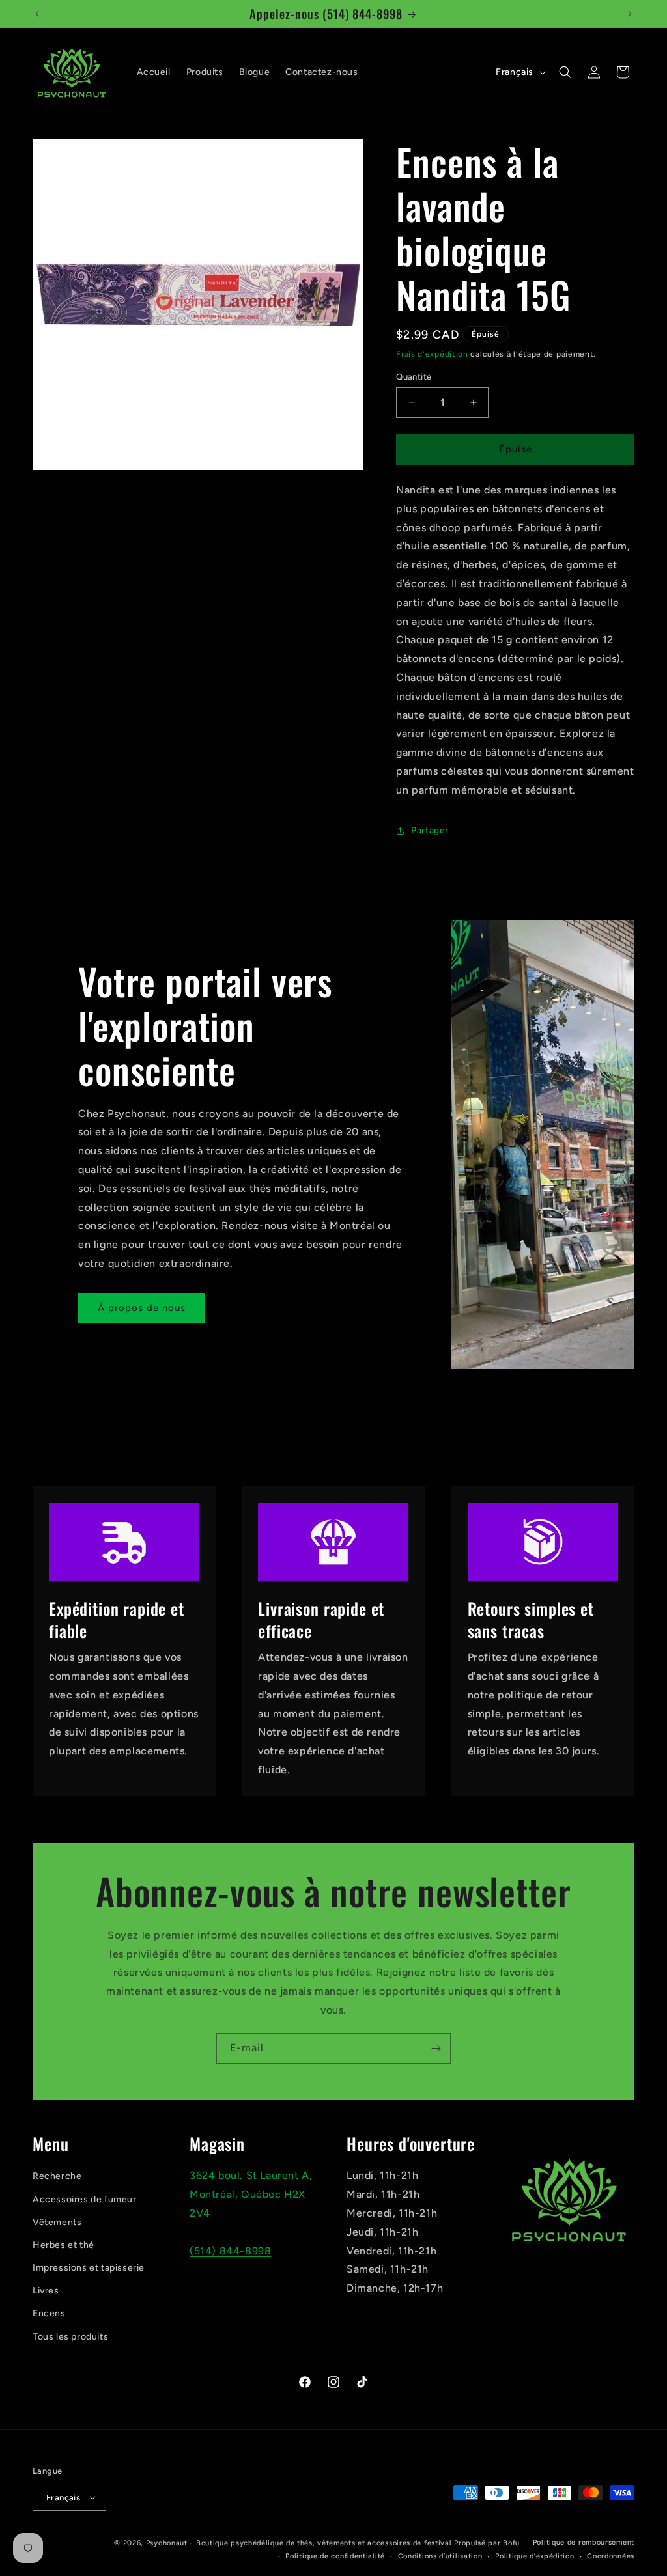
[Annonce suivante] (630, 14)
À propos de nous (142, 1308)
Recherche (57, 2176)
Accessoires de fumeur (85, 2199)
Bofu (511, 2543)
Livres (46, 2291)
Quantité (414, 377)
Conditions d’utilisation (440, 2556)
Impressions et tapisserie (89, 2268)
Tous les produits (70, 2337)
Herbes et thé (64, 2245)
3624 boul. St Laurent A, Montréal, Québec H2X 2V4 (251, 2194)
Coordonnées (611, 2556)
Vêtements (57, 2222)
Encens (49, 2313)
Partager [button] (430, 830)
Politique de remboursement (584, 2542)
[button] (565, 72)
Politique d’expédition (534, 2556)
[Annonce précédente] (37, 14)
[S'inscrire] (436, 2048)
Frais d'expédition (432, 354)
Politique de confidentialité (335, 2556)
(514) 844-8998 (230, 2251)
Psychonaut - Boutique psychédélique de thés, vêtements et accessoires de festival (299, 2543)
